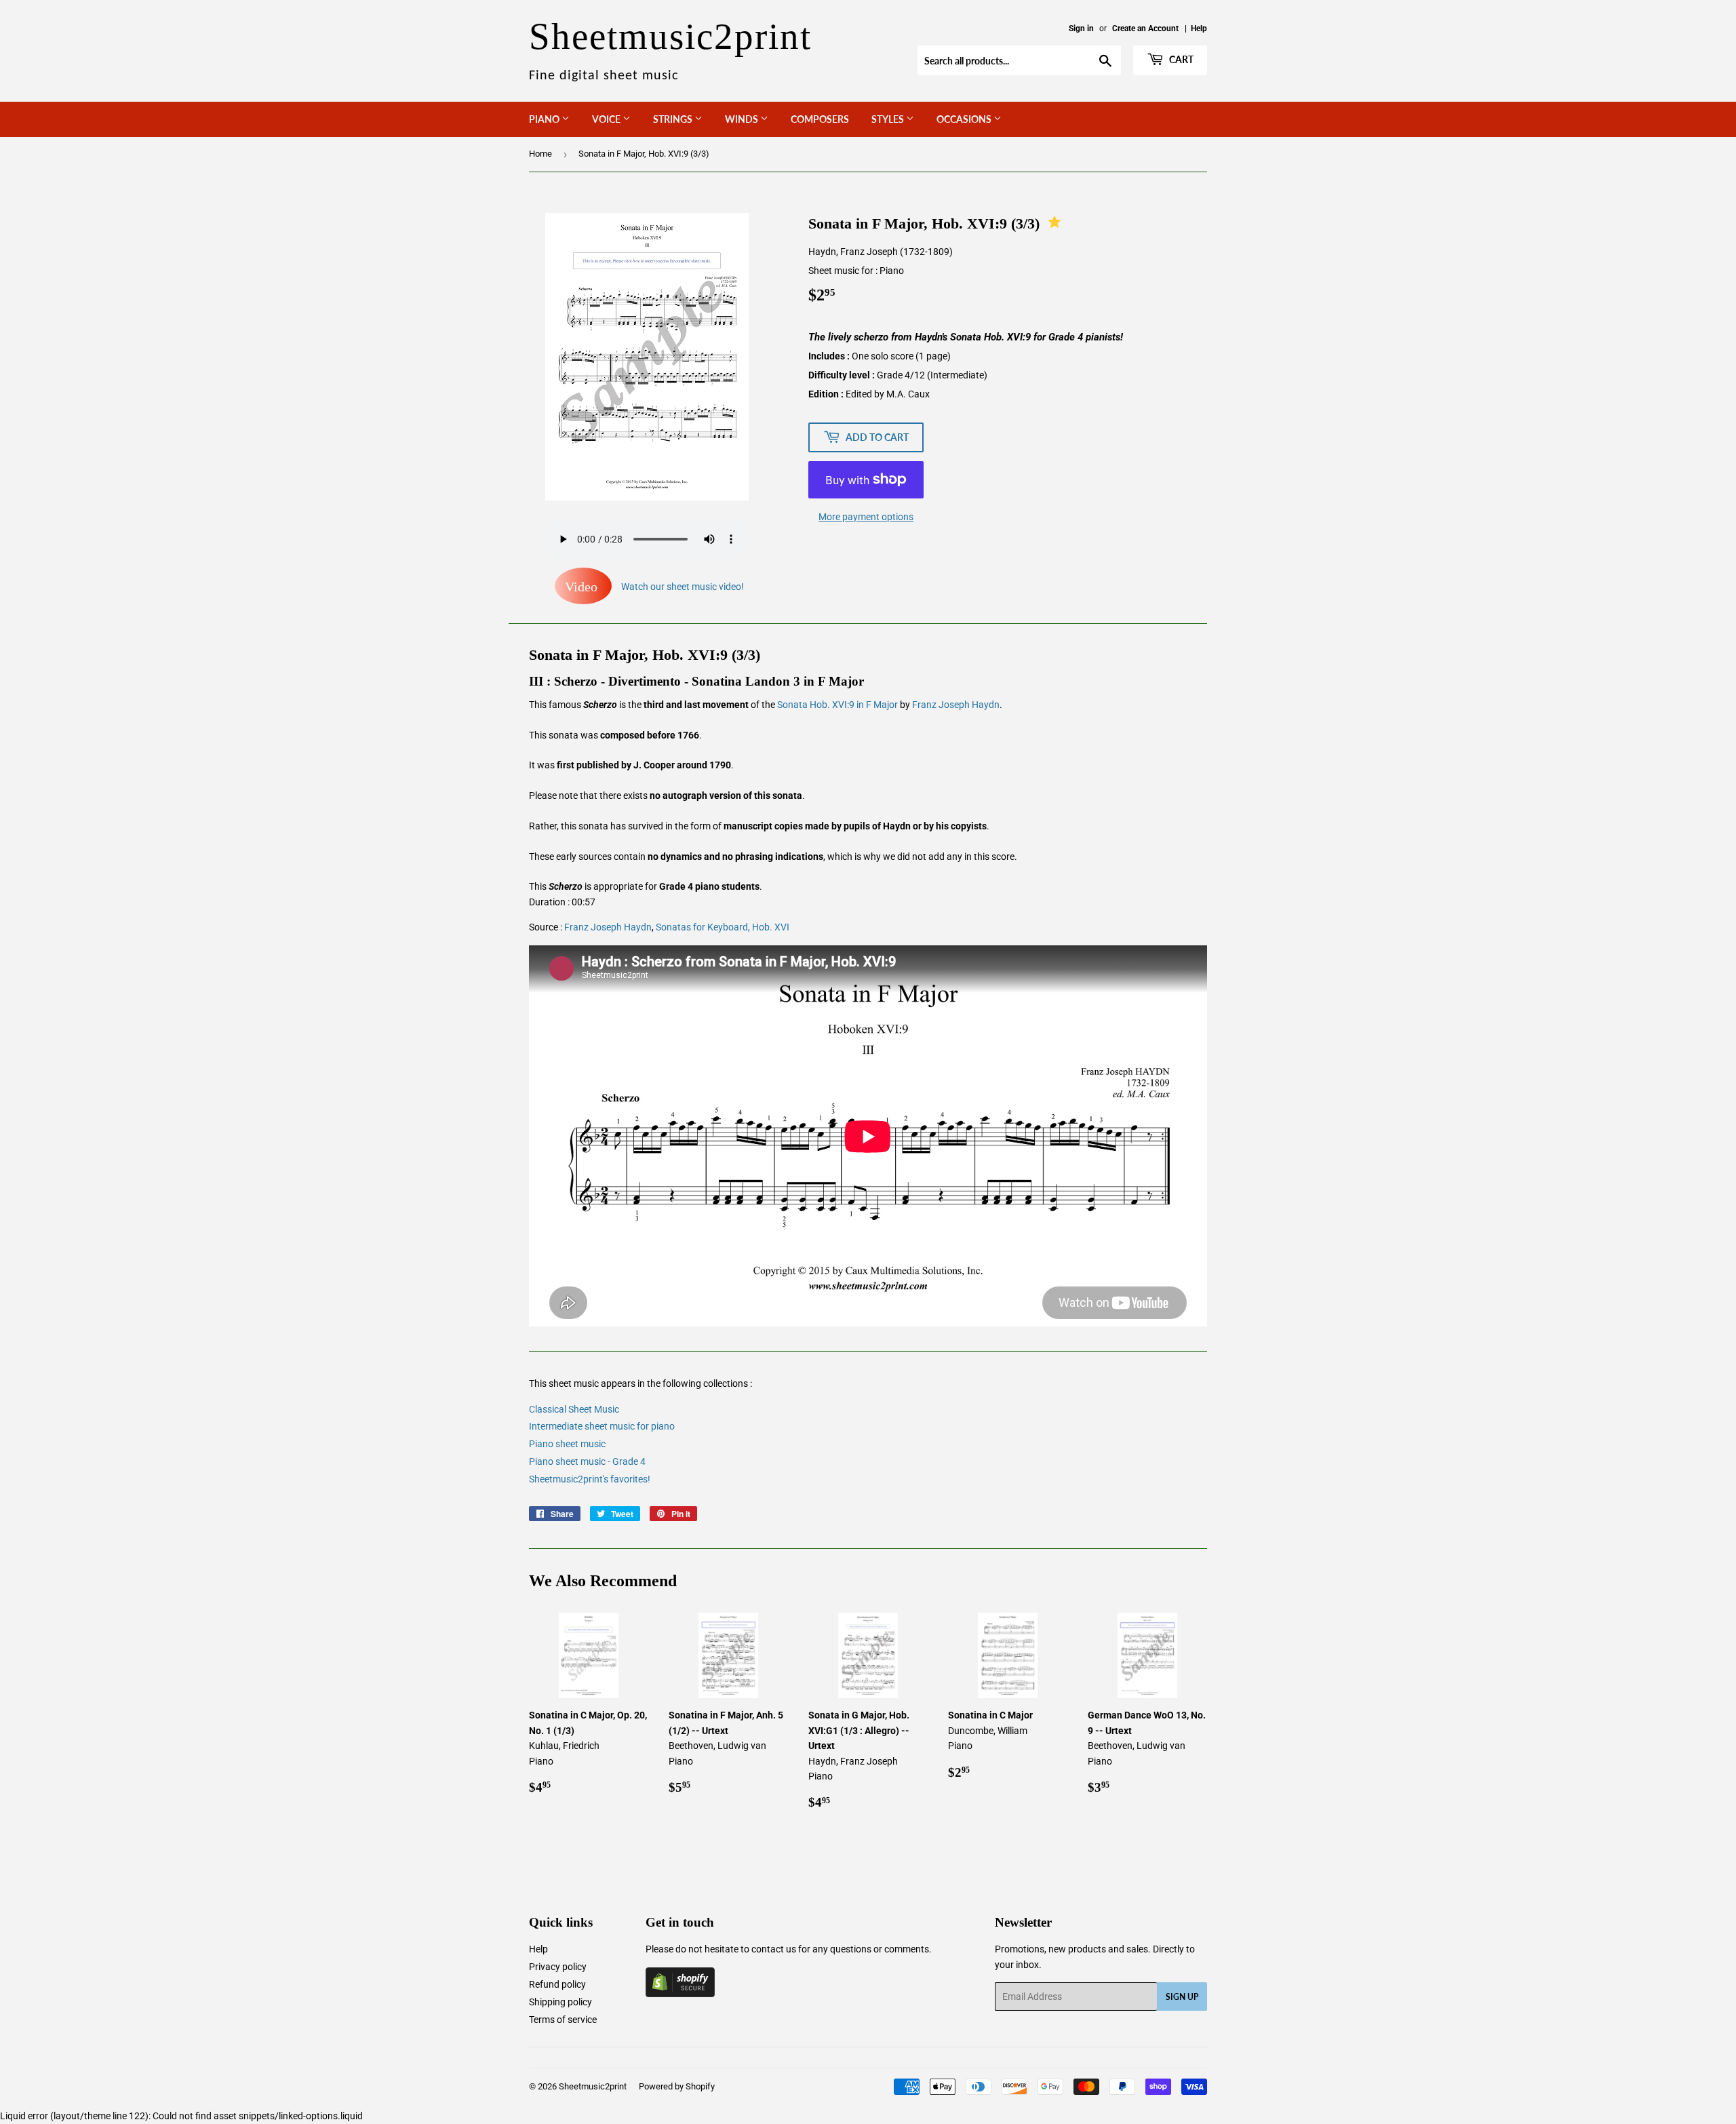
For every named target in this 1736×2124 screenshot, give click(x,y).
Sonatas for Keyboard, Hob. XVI (723, 927)
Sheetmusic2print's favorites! (590, 1479)
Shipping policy (560, 2002)
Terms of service (563, 2020)
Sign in (1081, 28)
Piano (545, 119)
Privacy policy (558, 1967)
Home (540, 154)
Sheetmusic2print (593, 2086)
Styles (889, 119)
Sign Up (1182, 1997)
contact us (774, 1949)
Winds (743, 119)
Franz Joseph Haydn (956, 705)
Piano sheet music (567, 1444)
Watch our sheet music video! (654, 587)
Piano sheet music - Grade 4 (587, 1461)
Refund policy (557, 1984)
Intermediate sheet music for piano (602, 1426)
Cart (1180, 59)
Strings (674, 119)
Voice (607, 119)
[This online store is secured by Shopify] (680, 1994)
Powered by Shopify (677, 2086)
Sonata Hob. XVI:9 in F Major (837, 705)
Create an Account (1145, 28)
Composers (820, 119)
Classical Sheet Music (574, 1409)
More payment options (866, 517)
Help (1199, 28)
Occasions (965, 119)
